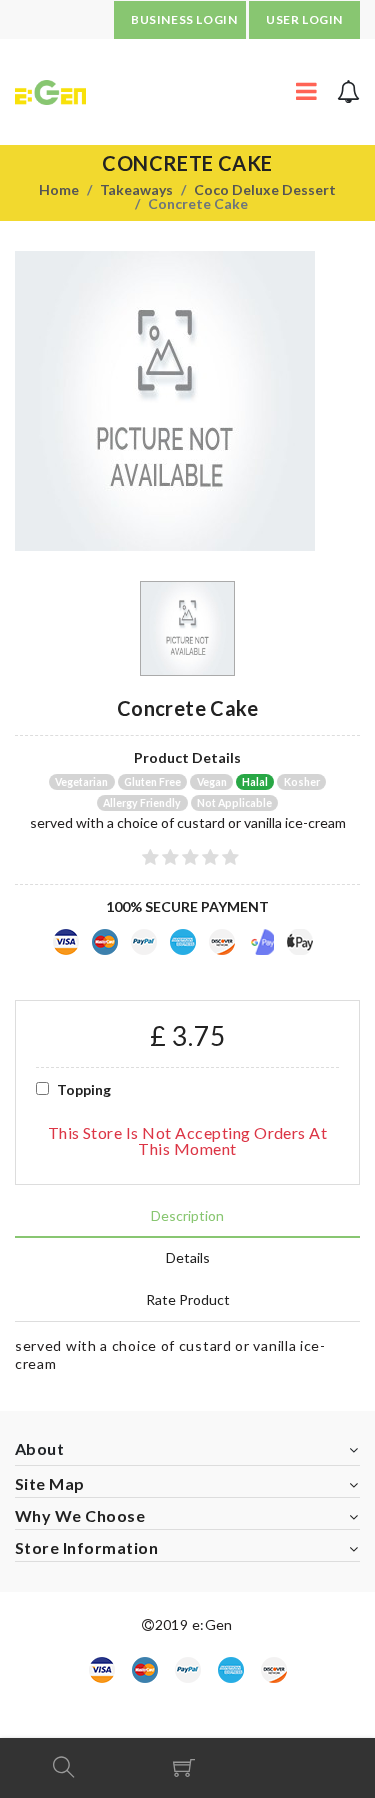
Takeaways (136, 189)
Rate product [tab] (188, 1299)
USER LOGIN (304, 19)
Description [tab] (187, 1215)
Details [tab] (188, 1257)
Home (59, 189)
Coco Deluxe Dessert (265, 189)
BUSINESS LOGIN (184, 19)
